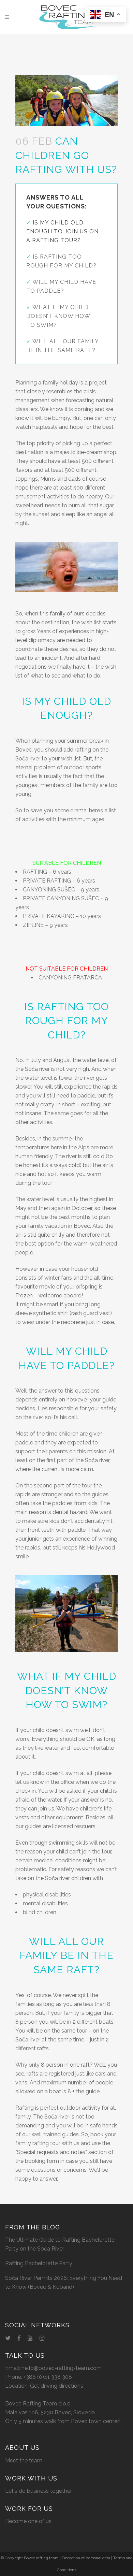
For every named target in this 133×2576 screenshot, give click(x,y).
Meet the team (24, 2461)
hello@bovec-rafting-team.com (62, 2368)
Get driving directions (57, 2386)
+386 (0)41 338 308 (48, 2377)
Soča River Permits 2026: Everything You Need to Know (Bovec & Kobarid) (64, 2282)
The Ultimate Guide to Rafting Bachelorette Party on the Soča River (60, 2244)
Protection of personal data (86, 2558)
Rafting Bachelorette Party (39, 2263)
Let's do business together (39, 2491)
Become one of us (28, 2521)
